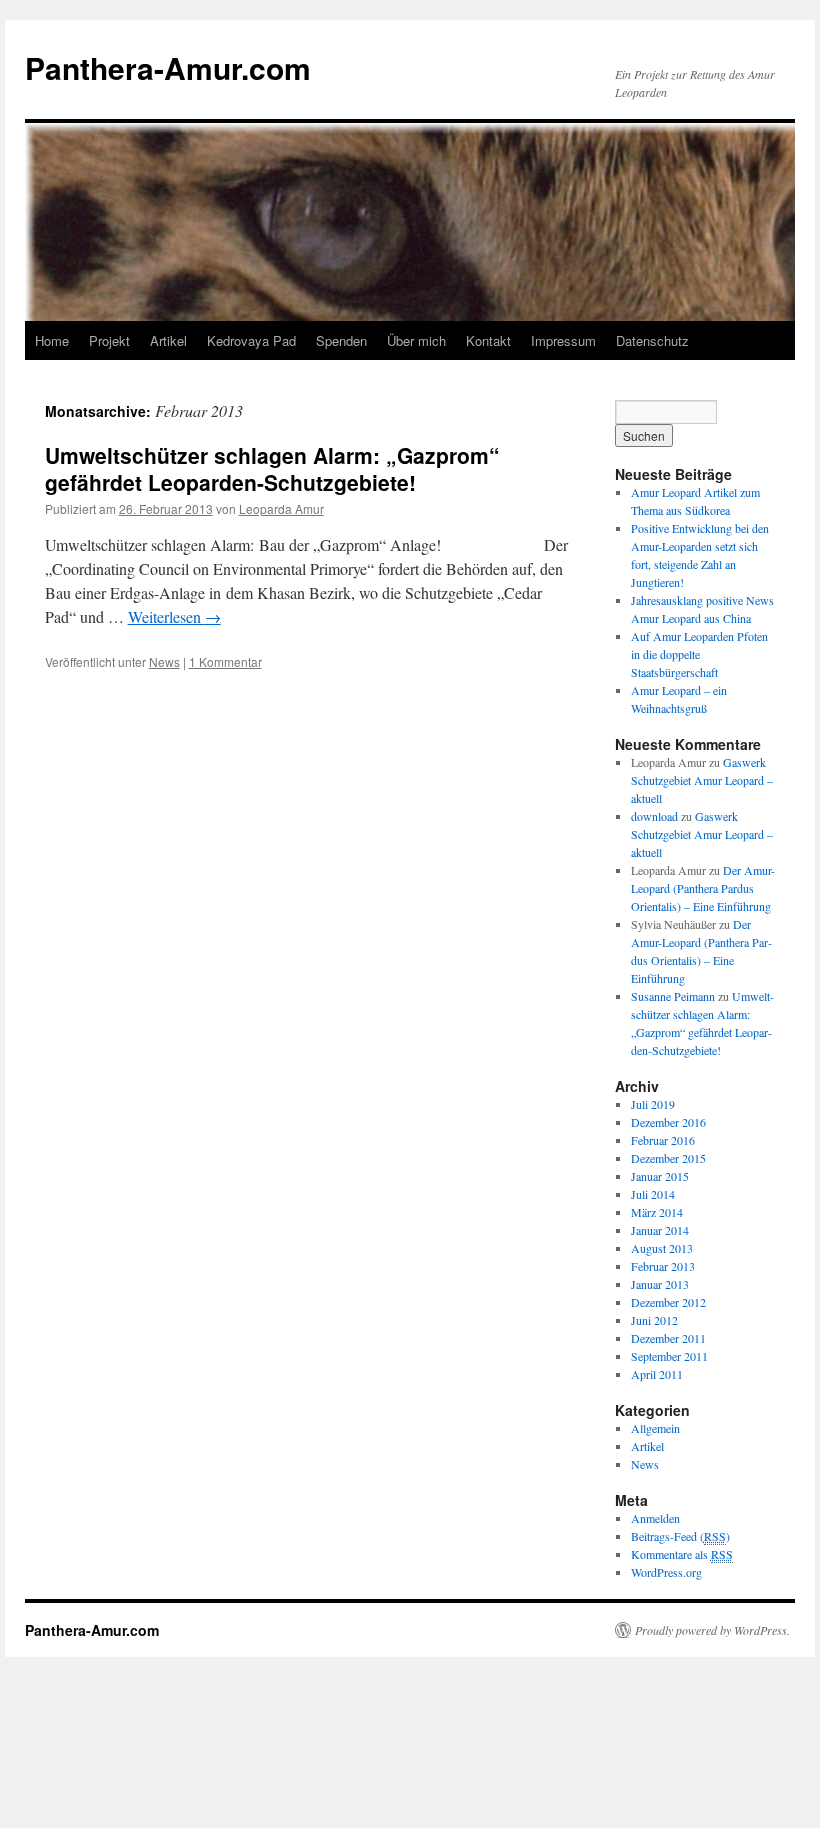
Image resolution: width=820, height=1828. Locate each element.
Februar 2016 (663, 1140)
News (164, 661)
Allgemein (655, 1428)
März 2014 (657, 1212)
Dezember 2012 (668, 1302)
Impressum (563, 340)
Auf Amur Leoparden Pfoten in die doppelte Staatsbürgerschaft (699, 654)
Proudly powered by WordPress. (712, 1630)
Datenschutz (652, 340)
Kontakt (488, 340)
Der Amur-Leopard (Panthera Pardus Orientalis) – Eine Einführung (703, 888)
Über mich (416, 340)
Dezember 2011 (668, 1338)
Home (52, 340)
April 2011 (657, 1374)
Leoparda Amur (281, 508)
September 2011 (669, 1356)
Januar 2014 (660, 1230)
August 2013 (662, 1248)
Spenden (341, 340)
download (654, 816)
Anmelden (655, 1518)
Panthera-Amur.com (168, 67)
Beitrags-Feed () (680, 1536)
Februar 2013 (663, 1266)
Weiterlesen (174, 616)
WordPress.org (666, 1572)
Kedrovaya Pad (251, 340)
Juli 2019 (653, 1104)
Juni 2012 (654, 1320)
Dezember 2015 (668, 1158)
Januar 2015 (660, 1176)
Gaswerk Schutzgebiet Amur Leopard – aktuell (702, 780)
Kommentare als (682, 1554)
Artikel (168, 340)
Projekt (109, 340)
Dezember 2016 (668, 1122)
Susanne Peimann (673, 996)
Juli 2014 (653, 1194)
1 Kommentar (225, 661)
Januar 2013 (660, 1284)
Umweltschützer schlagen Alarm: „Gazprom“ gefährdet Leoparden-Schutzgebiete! (272, 468)
